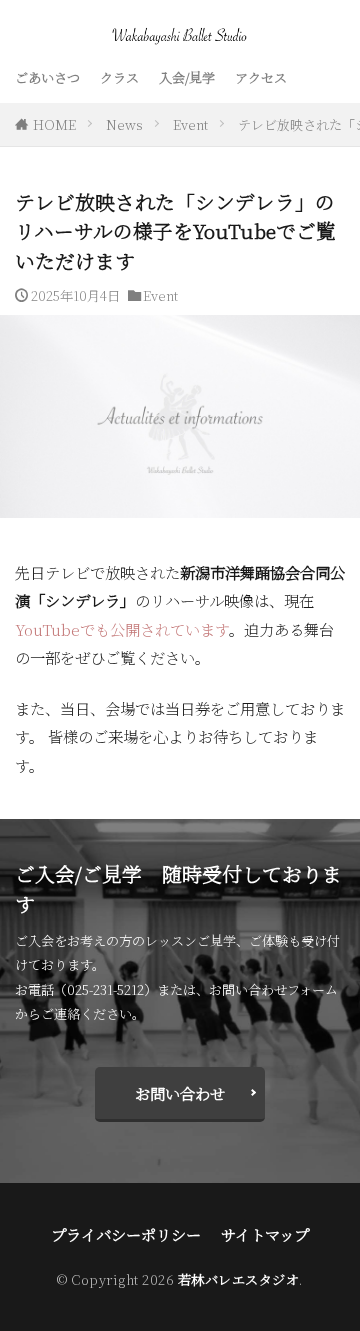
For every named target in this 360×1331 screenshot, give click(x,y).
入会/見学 (187, 77)
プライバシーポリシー (126, 1234)
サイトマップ (265, 1234)
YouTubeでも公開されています (122, 629)
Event (190, 124)
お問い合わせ (180, 1093)
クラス (119, 77)
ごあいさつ (47, 77)
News (124, 124)
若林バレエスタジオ (239, 1279)
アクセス (261, 77)
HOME (54, 124)
